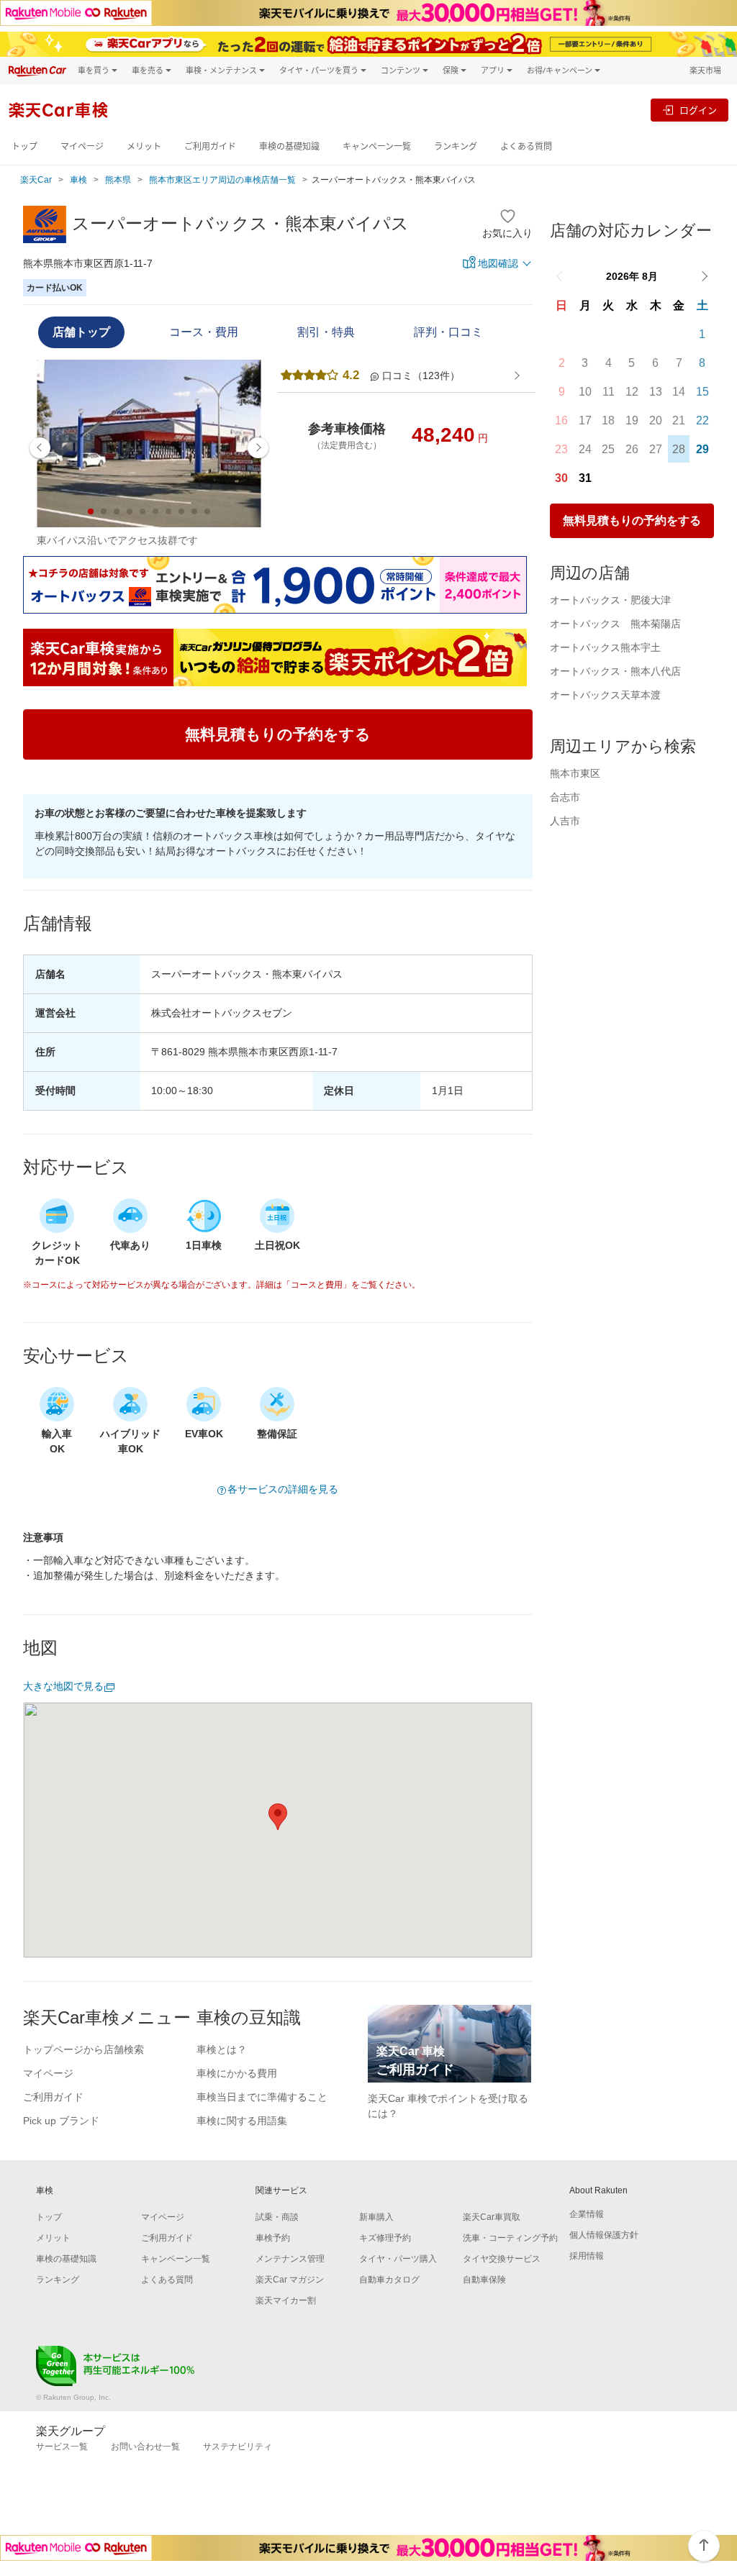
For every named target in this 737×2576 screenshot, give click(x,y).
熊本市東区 (575, 773)
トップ (24, 146)
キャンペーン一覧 (377, 146)
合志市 (565, 797)
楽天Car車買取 (492, 2217)
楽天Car (36, 180)
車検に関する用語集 (242, 2121)
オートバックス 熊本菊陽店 (615, 624)
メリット (144, 146)
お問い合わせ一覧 (145, 2447)
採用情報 (587, 2256)
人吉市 (565, 821)
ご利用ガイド (210, 146)
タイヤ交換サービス (502, 2259)
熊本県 (118, 180)
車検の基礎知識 (289, 146)
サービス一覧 (62, 2447)
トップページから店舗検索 (83, 2049)
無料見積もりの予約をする (632, 520)
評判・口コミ (448, 332)
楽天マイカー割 (286, 2300)
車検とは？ (222, 2049)
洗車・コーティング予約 (510, 2238)
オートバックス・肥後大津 (610, 600)
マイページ (82, 146)
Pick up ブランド (61, 2121)
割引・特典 (326, 332)
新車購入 (376, 2217)
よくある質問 (526, 146)
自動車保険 (484, 2280)
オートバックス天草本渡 (605, 695)
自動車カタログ (389, 2280)
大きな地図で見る (63, 1686)
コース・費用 (204, 332)
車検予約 (273, 2238)
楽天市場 (705, 70)
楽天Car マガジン (290, 2280)
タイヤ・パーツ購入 (398, 2259)
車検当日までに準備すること (262, 2097)
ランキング (456, 146)
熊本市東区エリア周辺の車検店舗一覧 (222, 180)
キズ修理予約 (385, 2238)
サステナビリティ (238, 2447)
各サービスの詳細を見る (283, 1489)
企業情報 (587, 2214)
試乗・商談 (277, 2217)
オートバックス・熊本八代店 (615, 671)
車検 (78, 180)
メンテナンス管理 (290, 2259)
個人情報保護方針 (604, 2235)
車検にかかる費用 (237, 2073)
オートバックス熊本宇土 (605, 647)
